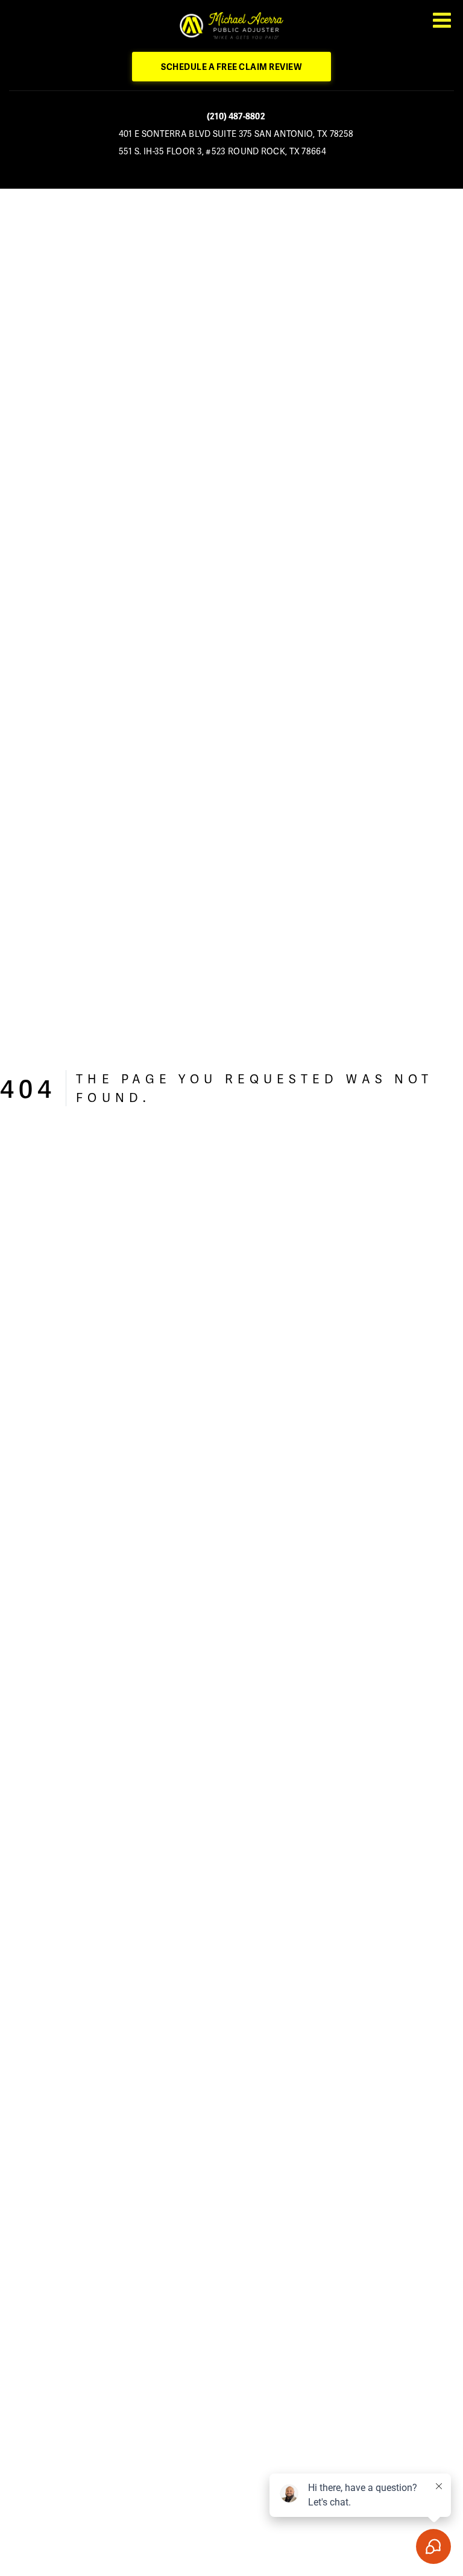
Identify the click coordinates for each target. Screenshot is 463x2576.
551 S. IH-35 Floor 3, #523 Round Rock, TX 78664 (222, 151)
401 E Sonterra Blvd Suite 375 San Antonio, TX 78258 (236, 134)
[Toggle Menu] (442, 20)
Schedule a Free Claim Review (231, 67)
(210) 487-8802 (236, 116)
